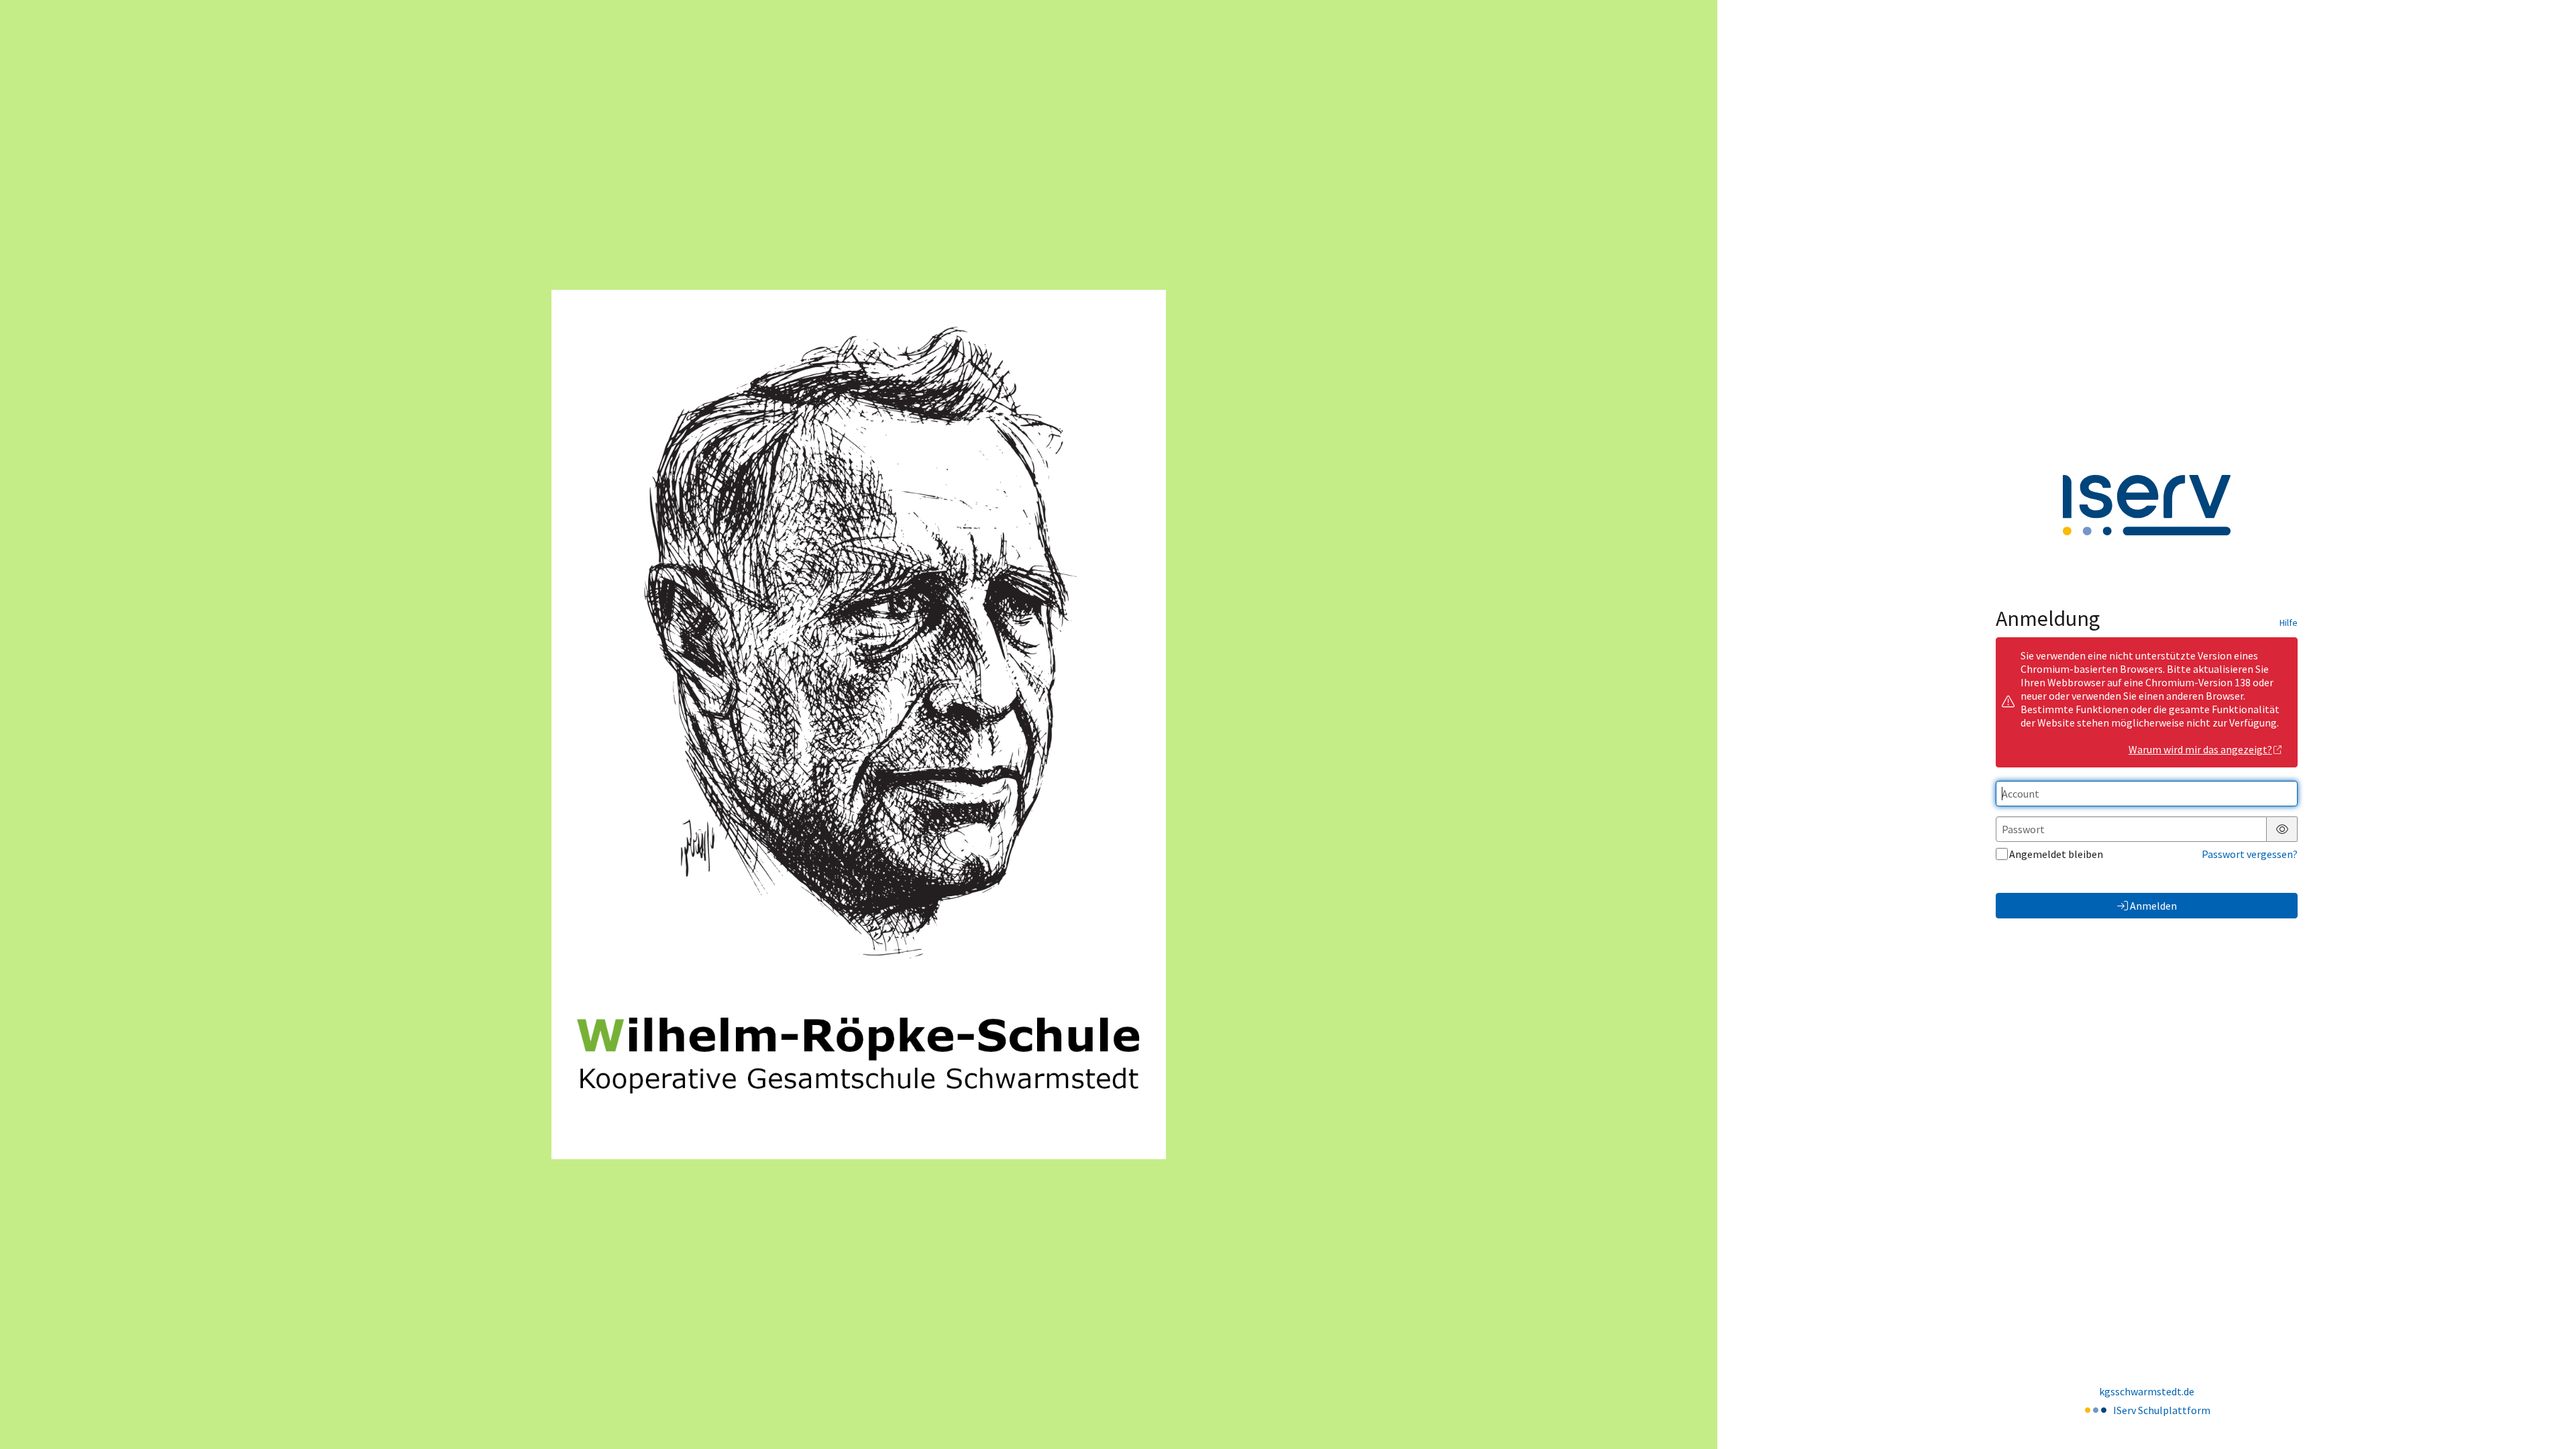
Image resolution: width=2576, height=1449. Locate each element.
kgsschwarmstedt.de (2147, 1391)
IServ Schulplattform (2162, 1410)
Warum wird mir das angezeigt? (2200, 749)
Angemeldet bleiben (2056, 854)
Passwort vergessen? (2250, 854)
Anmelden (2153, 906)
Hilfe (2289, 623)
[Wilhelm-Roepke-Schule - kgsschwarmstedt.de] (859, 724)
